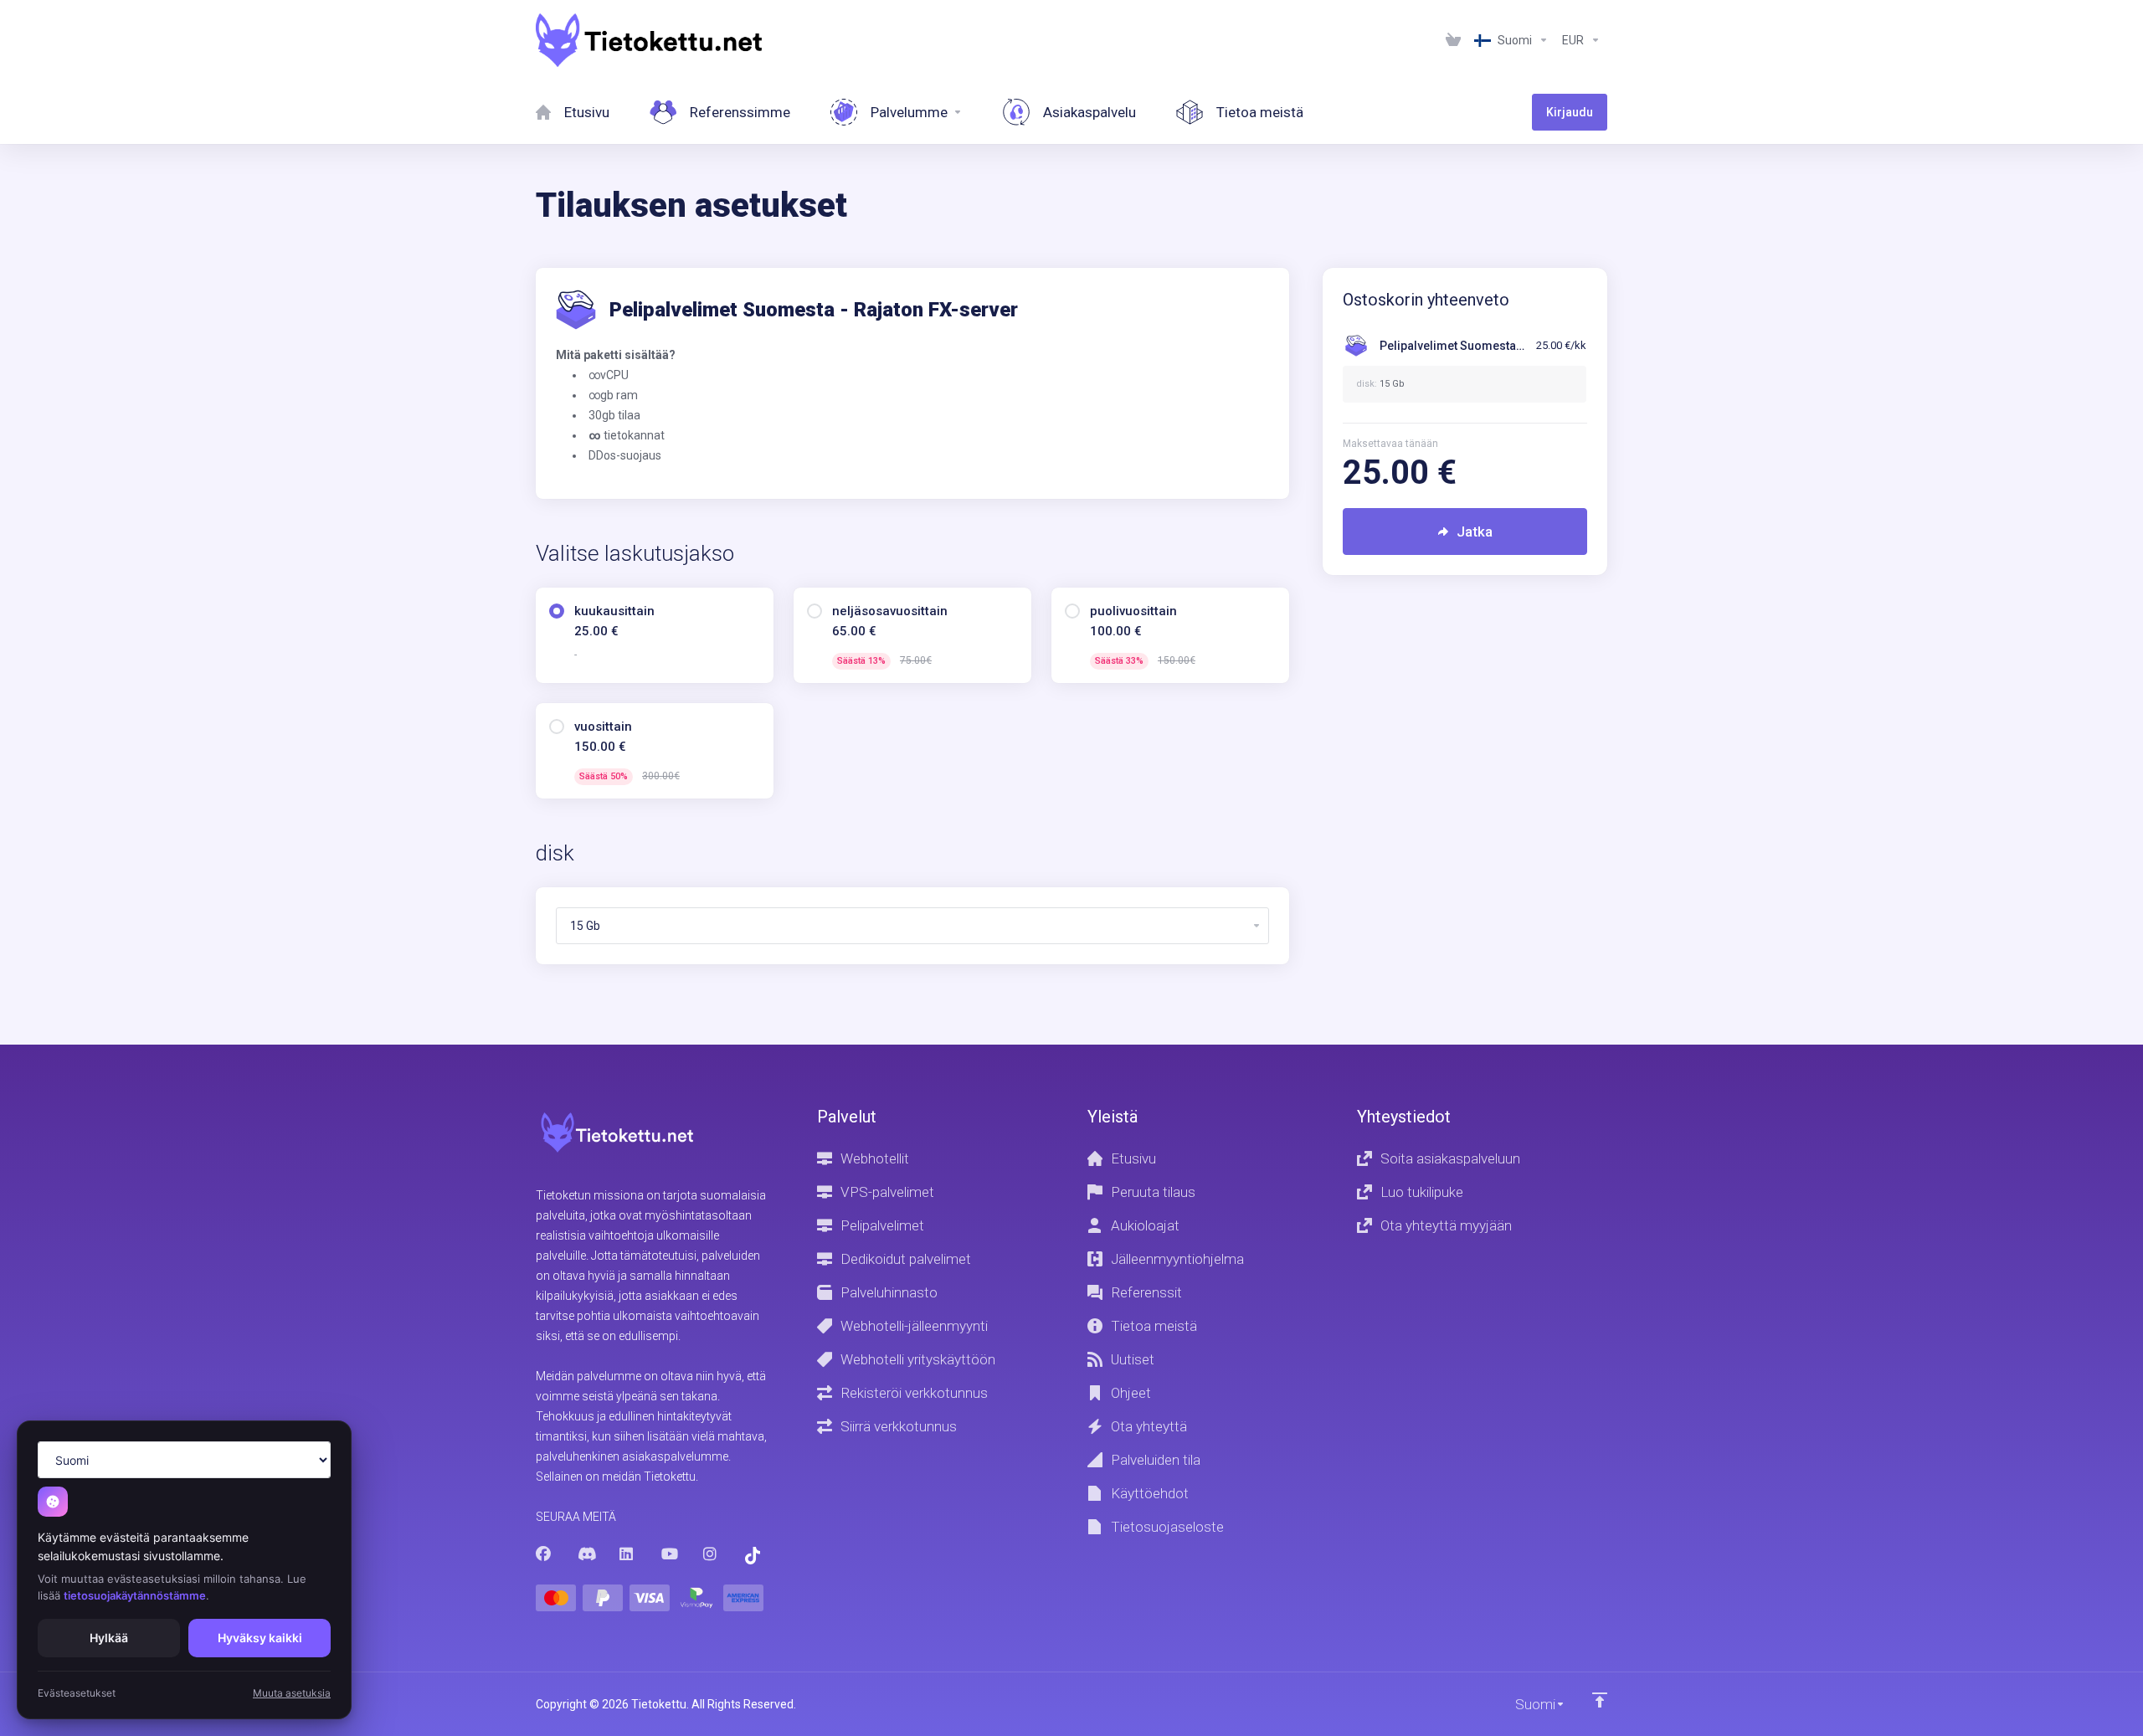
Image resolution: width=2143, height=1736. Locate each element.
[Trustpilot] (753, 1556)
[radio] (557, 611)
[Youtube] (669, 1554)
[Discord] (585, 1554)
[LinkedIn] (627, 1554)
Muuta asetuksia (292, 1693)
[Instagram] (711, 1554)
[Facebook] (543, 1554)
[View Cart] (1453, 40)
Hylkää (109, 1638)
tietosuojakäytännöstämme (135, 1595)
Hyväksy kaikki (260, 1638)
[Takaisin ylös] (1600, 1700)
